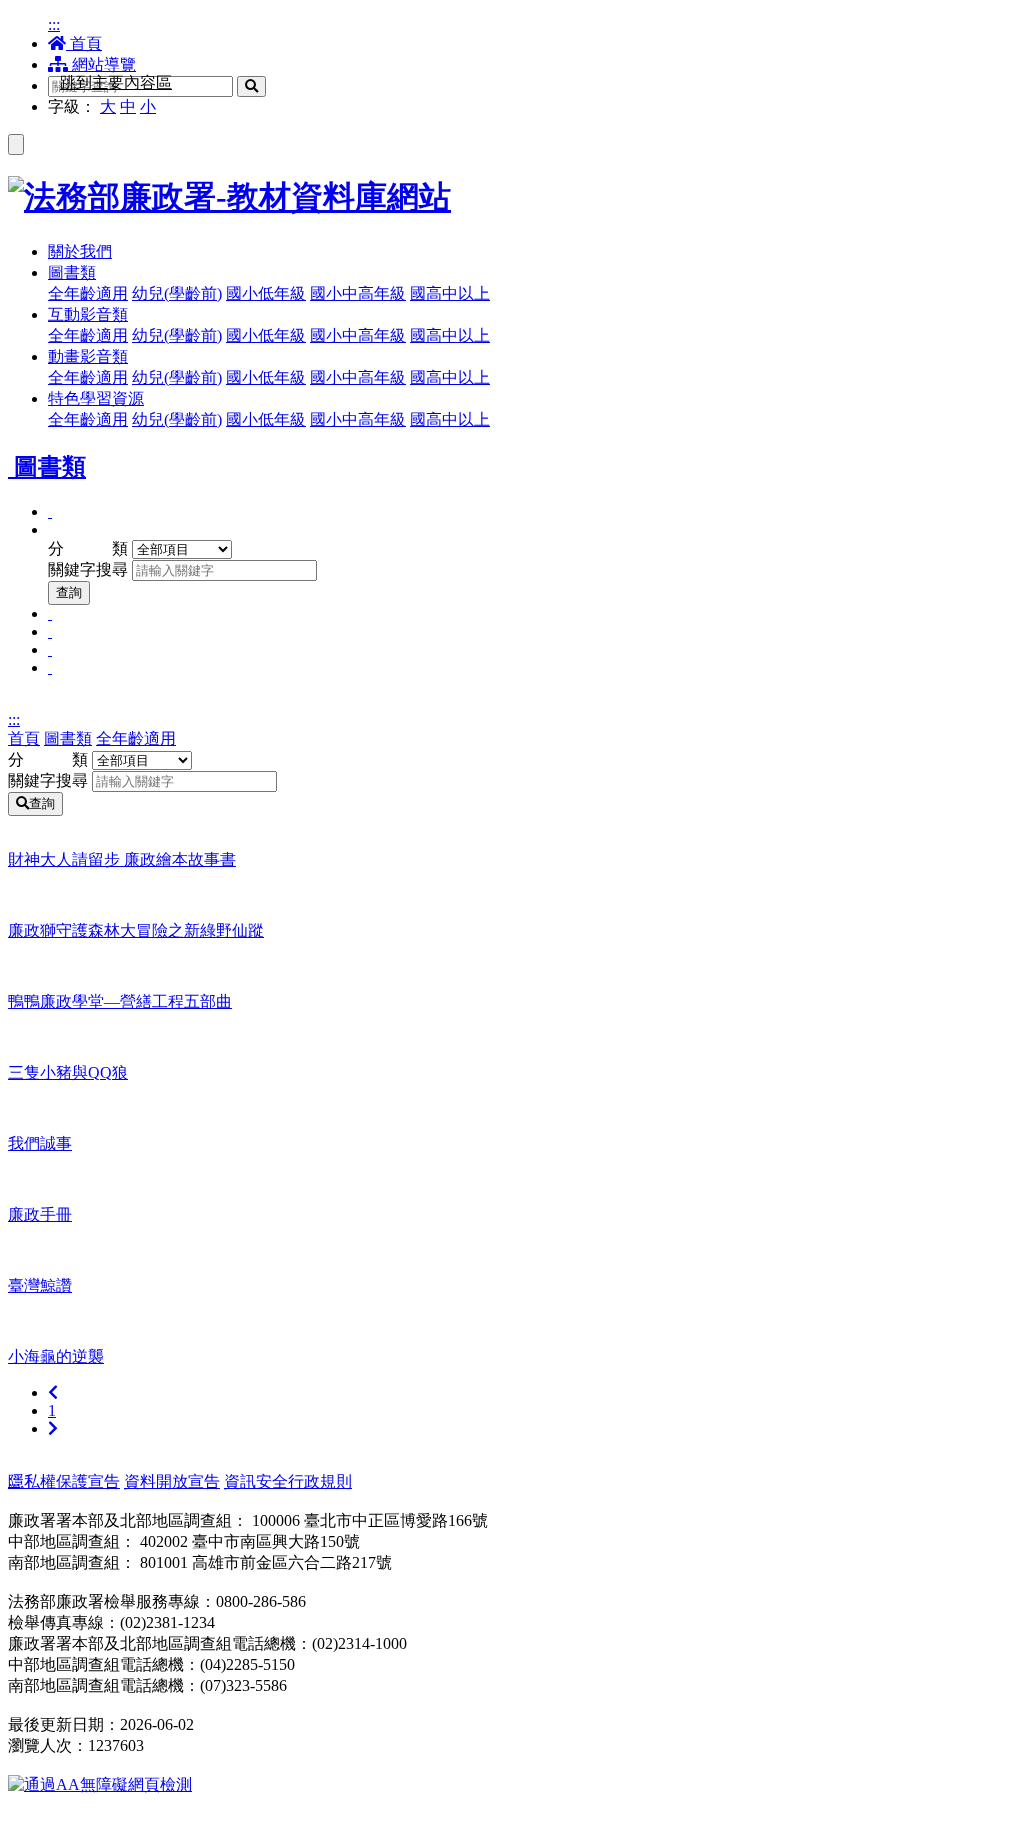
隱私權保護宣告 (64, 1481)
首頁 (84, 43)
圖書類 (68, 738)
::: (54, 24)
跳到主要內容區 (116, 82)
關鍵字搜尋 (88, 569)
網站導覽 (102, 64)
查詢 (69, 592)
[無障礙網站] (100, 1784)
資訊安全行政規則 (288, 1481)
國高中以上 (450, 293)
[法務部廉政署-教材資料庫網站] (512, 198)
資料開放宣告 (172, 1481)
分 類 (88, 548)
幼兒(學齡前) (177, 293)
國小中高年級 (358, 293)
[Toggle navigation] (16, 144)
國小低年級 (266, 293)
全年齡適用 (88, 293)
